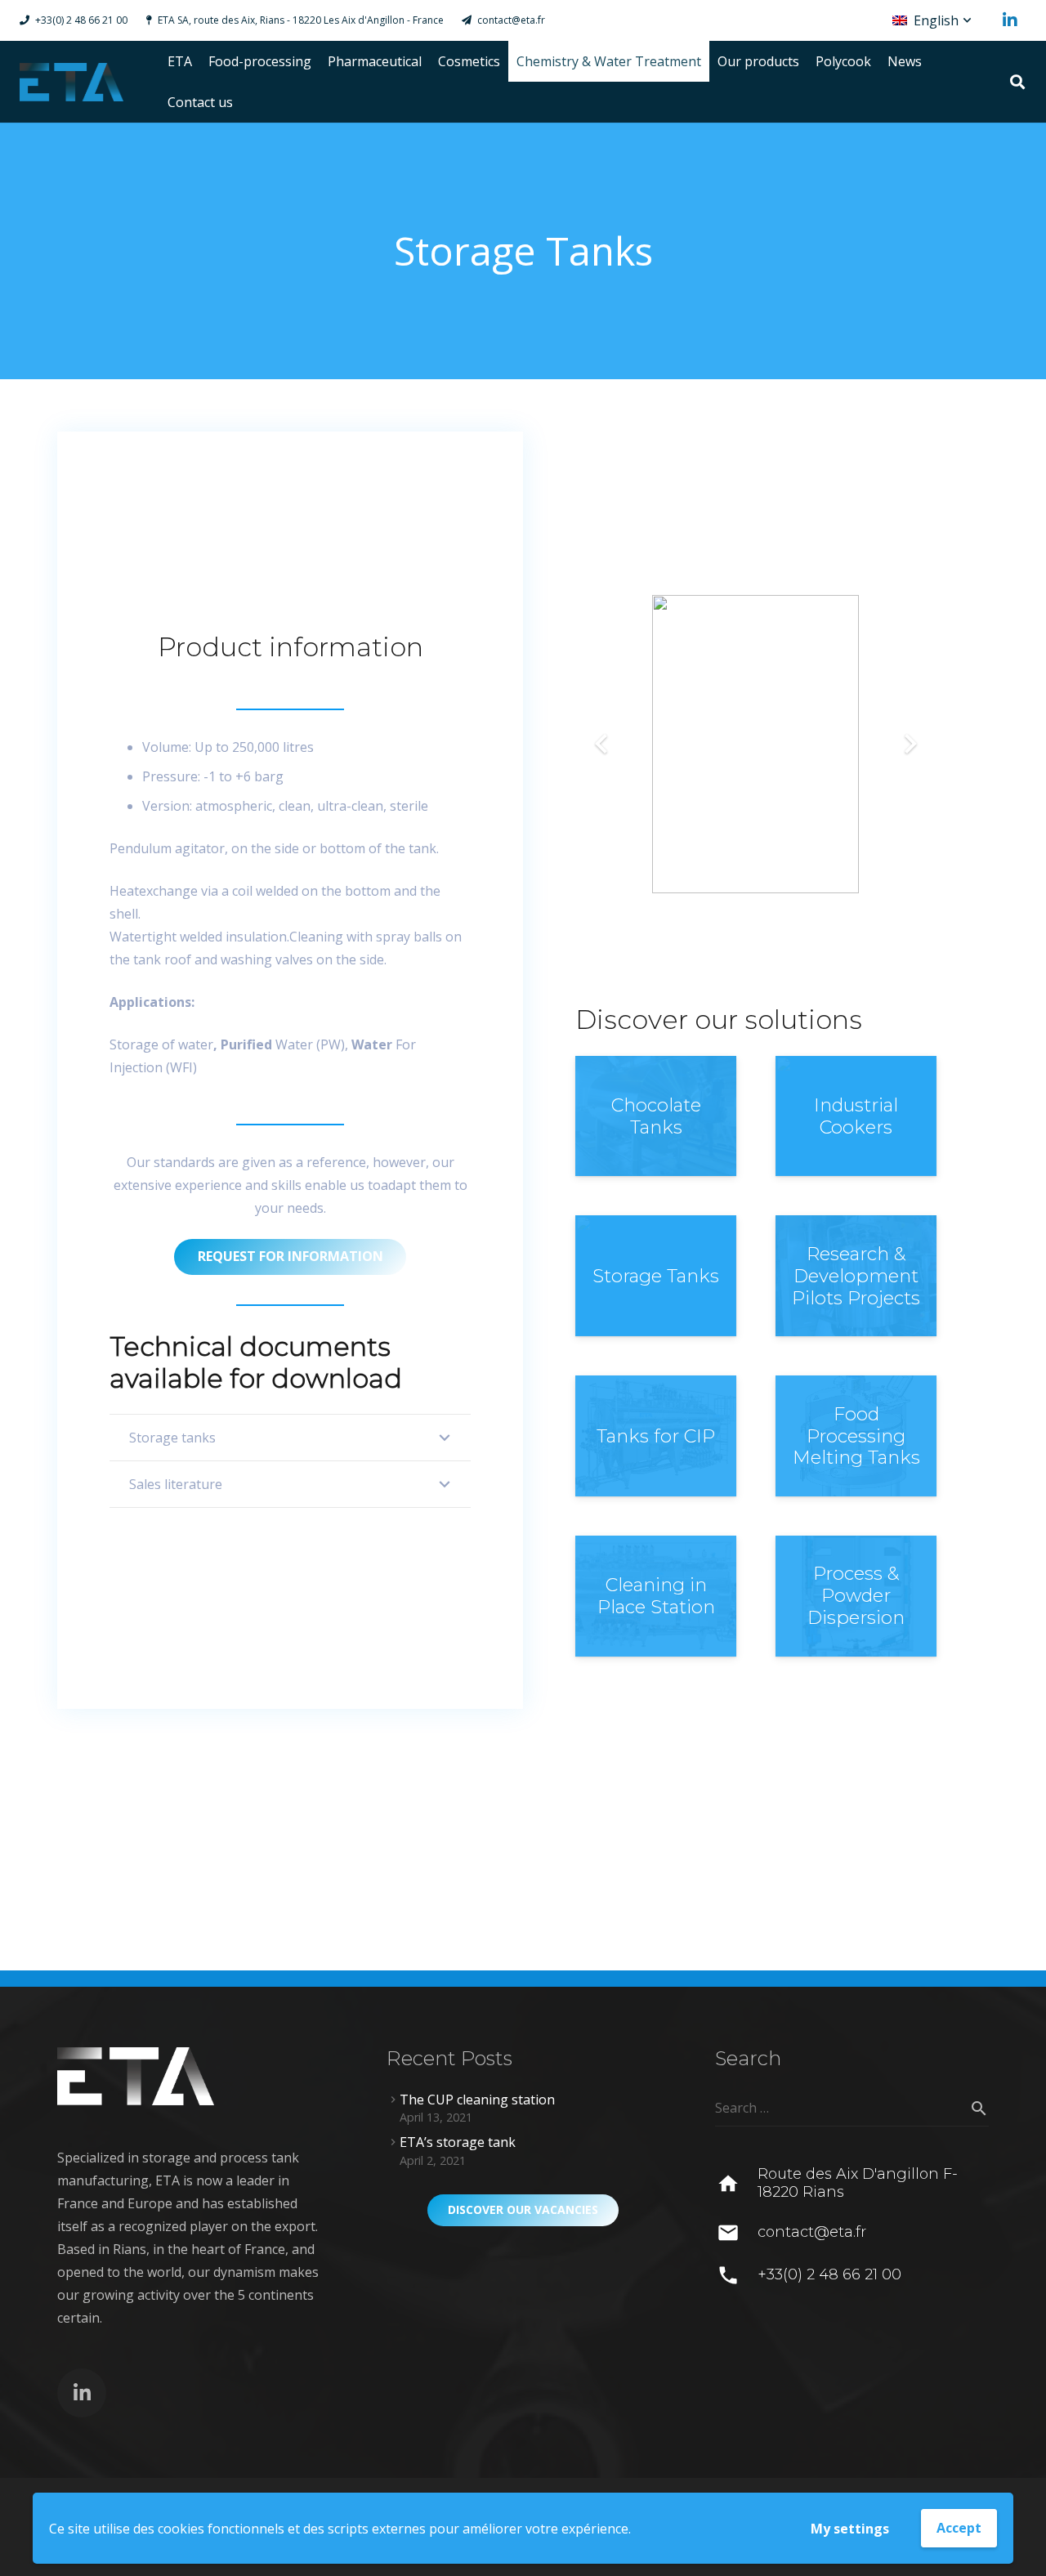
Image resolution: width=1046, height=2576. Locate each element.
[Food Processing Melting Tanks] (856, 1436)
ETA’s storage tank (458, 2142)
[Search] (1017, 82)
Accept (959, 2528)
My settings (850, 2529)
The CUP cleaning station (477, 2100)
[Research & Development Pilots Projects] (856, 1276)
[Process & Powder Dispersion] (856, 1596)
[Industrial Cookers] (856, 1116)
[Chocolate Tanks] (656, 1116)
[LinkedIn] (1010, 20)
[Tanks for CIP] (656, 1436)
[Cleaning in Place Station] (656, 1596)
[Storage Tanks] (656, 1276)
